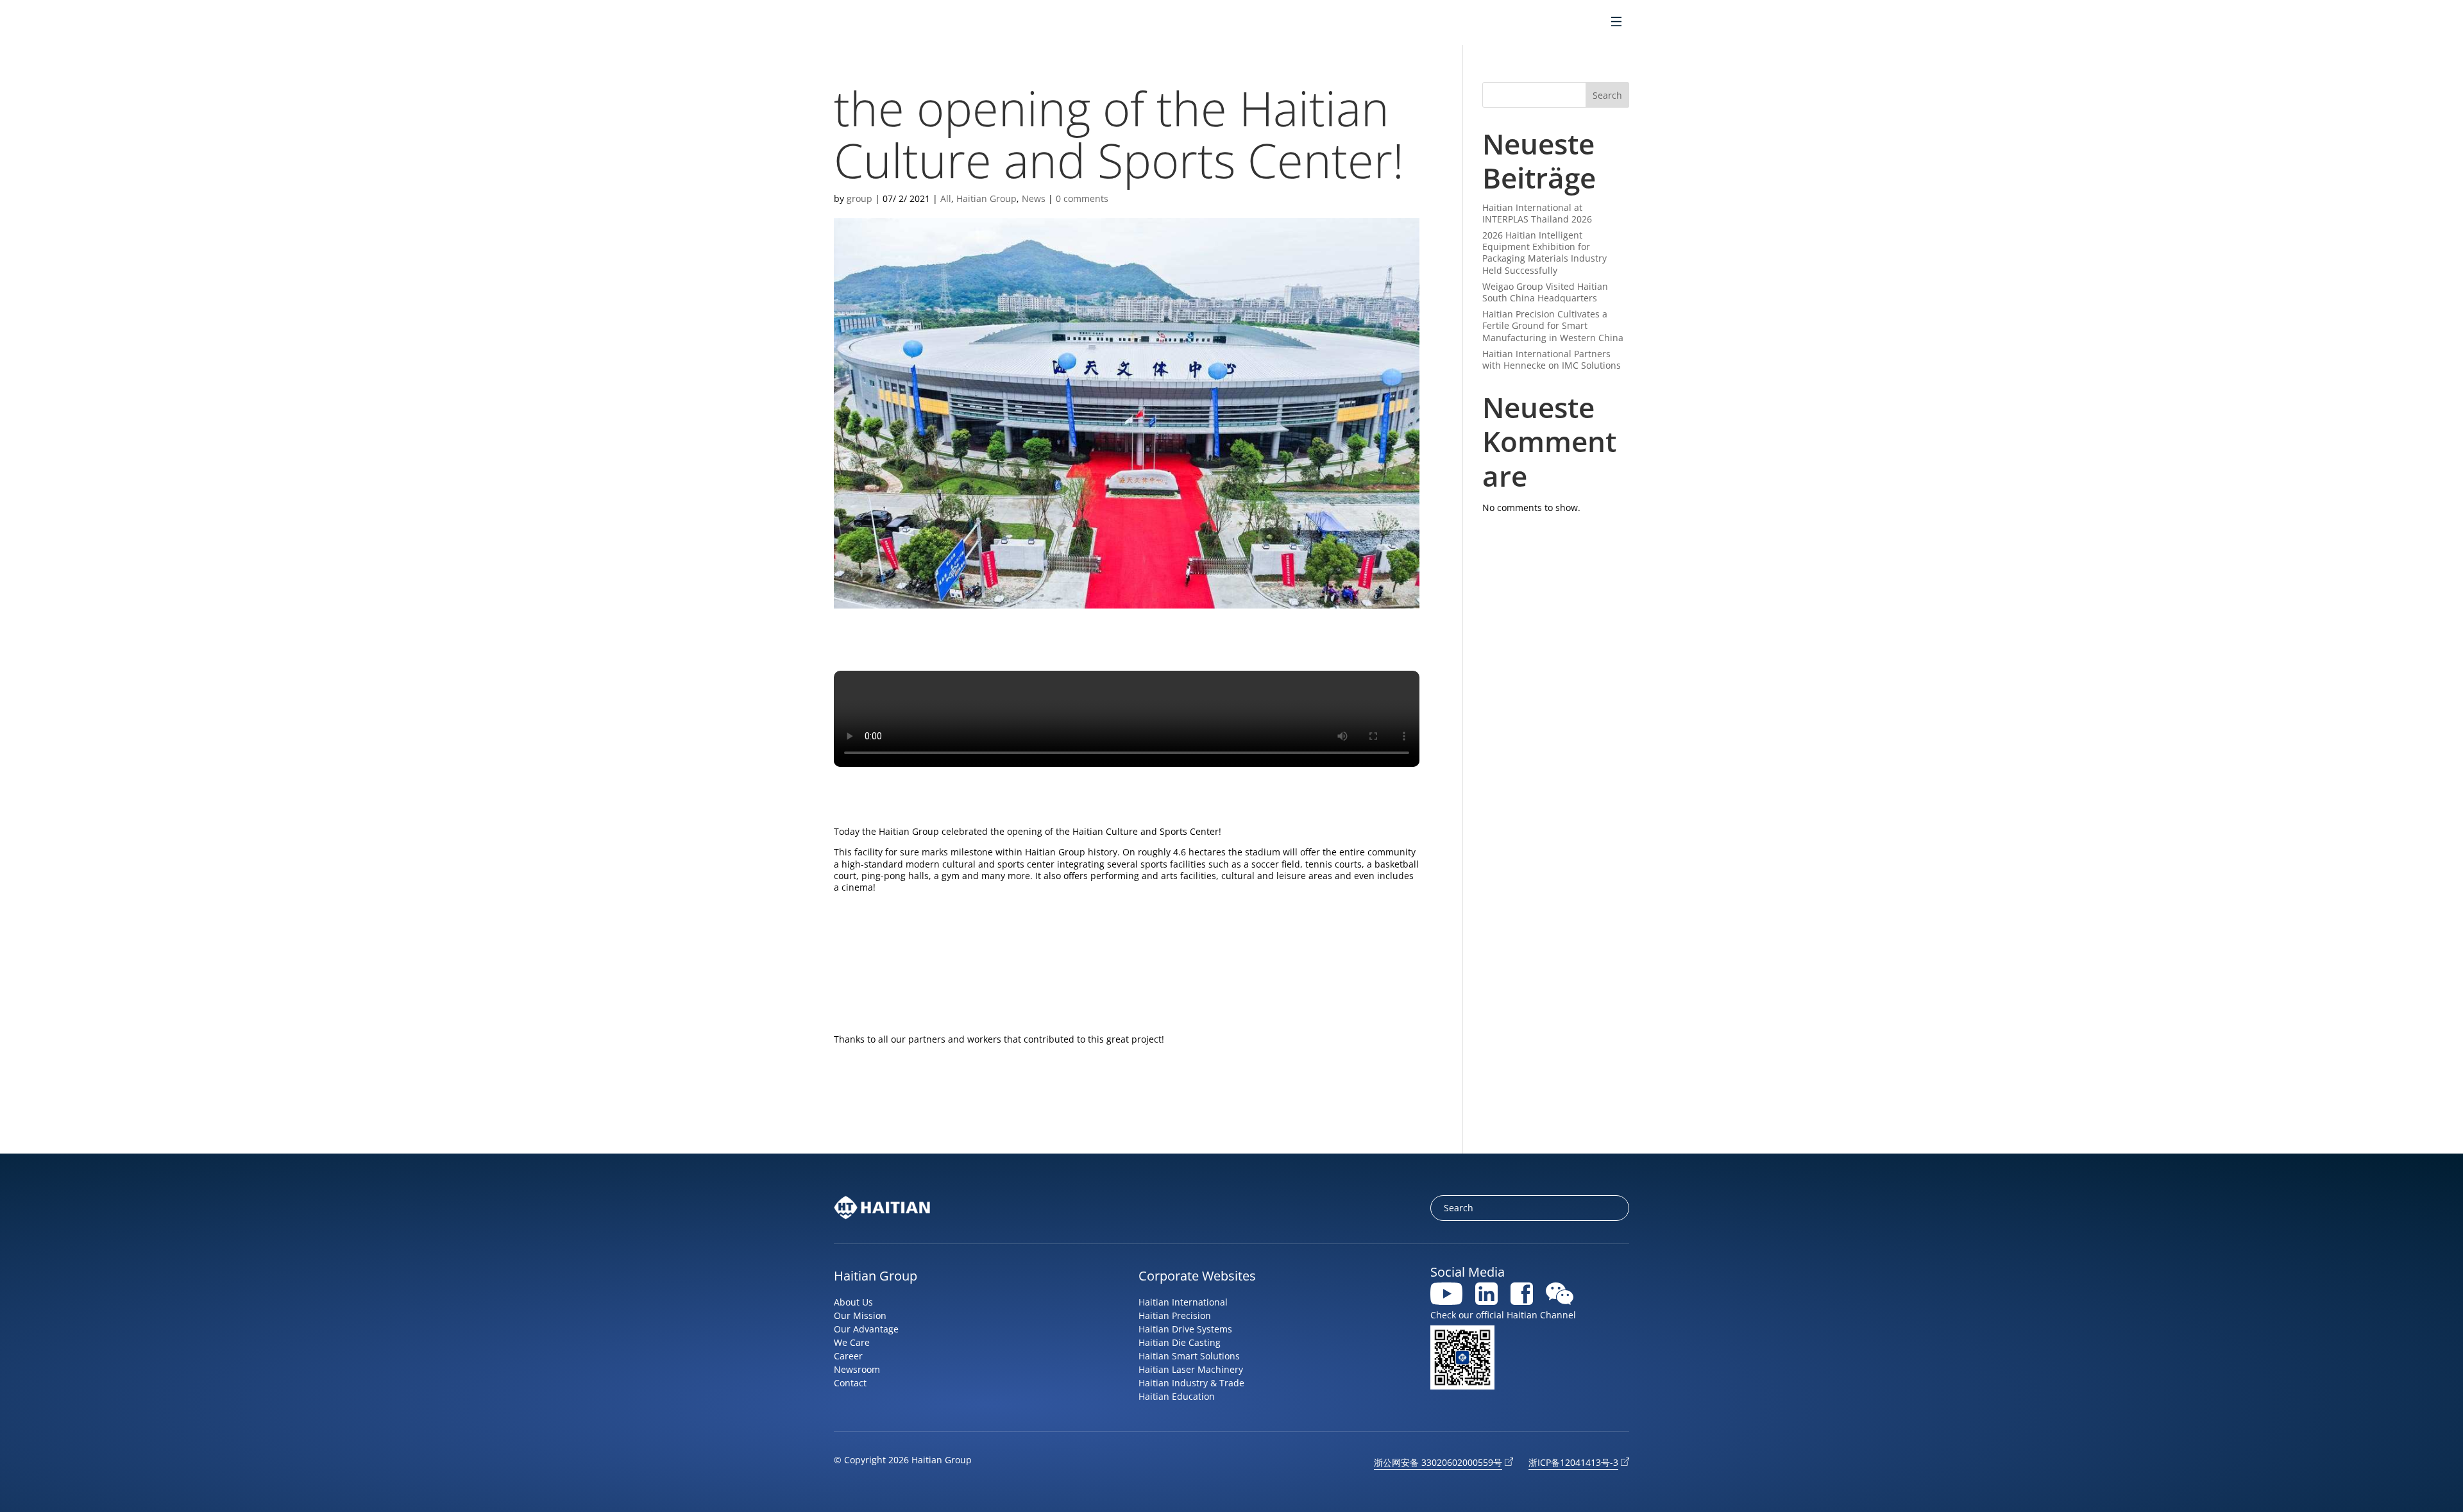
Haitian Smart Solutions (1189, 1356)
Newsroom (857, 1369)
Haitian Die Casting (1180, 1342)
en (1556, 23)
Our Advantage (866, 1329)
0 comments (1082, 198)
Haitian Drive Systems (1185, 1329)
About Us (853, 1302)
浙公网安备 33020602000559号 (1438, 1462)
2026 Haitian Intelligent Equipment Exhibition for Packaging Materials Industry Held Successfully (1545, 253)
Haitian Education (1177, 1396)
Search (1607, 95)
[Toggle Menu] (1616, 23)
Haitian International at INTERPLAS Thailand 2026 (1537, 213)
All (946, 198)
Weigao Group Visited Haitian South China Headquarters (1545, 292)
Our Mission (860, 1315)
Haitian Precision (1175, 1315)
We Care (852, 1342)
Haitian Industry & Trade (1191, 1383)
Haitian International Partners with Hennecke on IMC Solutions (1552, 359)
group (859, 198)
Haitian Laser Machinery (1191, 1369)
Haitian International (1183, 1302)
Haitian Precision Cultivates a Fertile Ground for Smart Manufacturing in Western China (1553, 325)
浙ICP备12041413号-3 (1573, 1462)
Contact (850, 1383)
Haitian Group (986, 198)
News (1034, 198)
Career (848, 1356)
